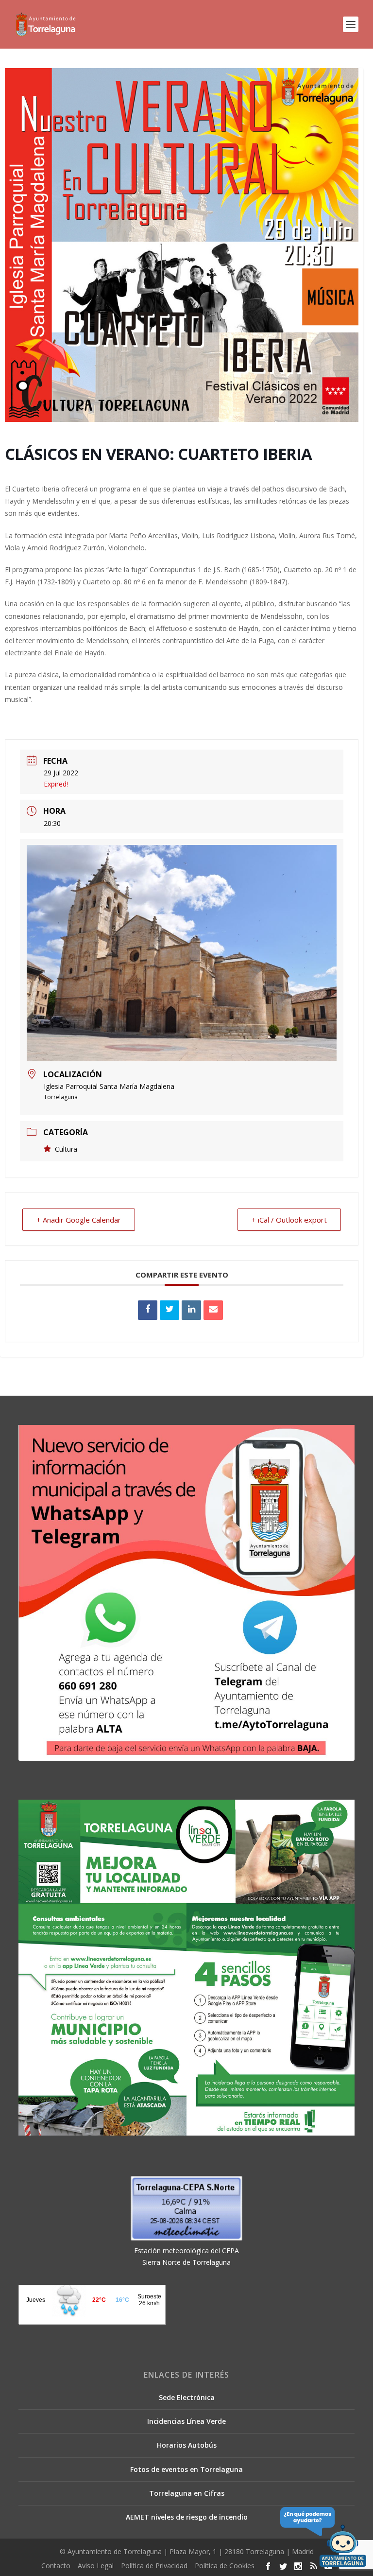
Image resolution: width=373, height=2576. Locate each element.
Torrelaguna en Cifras (187, 2493)
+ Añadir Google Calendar (79, 1220)
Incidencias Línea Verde (186, 2421)
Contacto (56, 2566)
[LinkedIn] (191, 1310)
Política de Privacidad (154, 2566)
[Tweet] (170, 1310)
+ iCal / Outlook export (289, 1220)
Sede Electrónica (187, 2397)
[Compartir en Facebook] (148, 1310)
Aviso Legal (96, 2566)
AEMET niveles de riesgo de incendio (187, 2517)
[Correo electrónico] (213, 1310)
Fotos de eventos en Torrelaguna (186, 2469)
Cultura (66, 1149)
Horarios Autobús (187, 2445)
